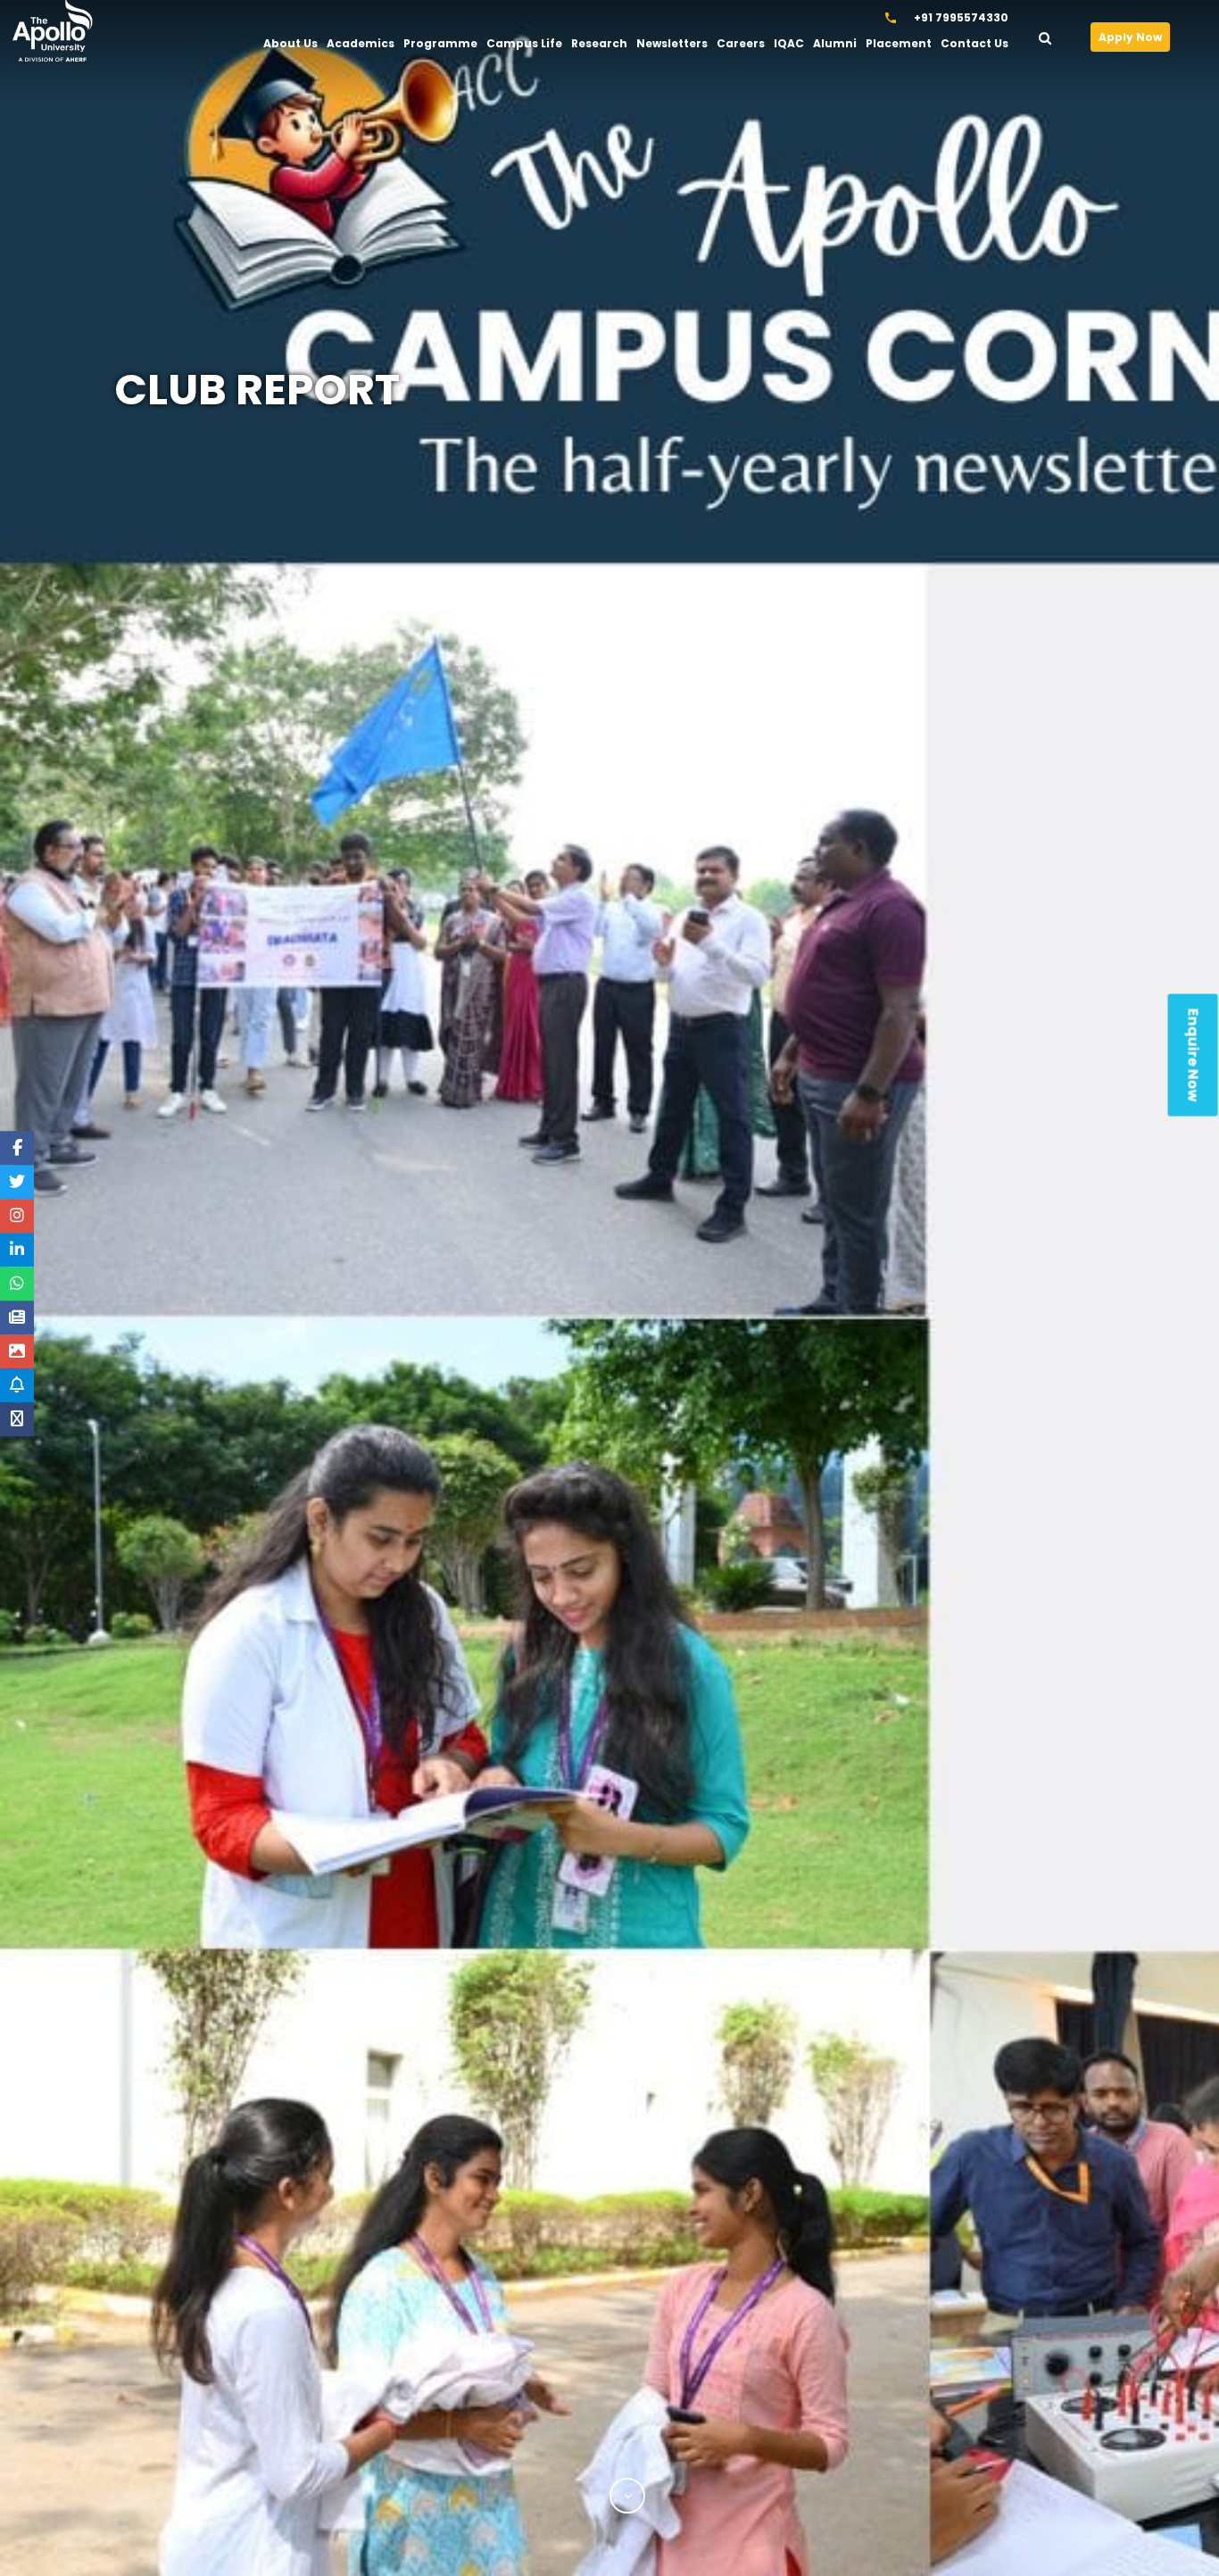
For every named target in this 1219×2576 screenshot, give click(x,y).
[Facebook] (17, 1148)
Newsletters (672, 43)
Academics (361, 43)
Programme (440, 43)
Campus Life (524, 43)
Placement (899, 43)
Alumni (835, 43)
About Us (290, 43)
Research (599, 43)
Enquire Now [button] (1194, 1055)
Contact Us (974, 43)
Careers (741, 43)
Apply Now (1130, 37)
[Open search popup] (1056, 34)
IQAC (789, 43)
